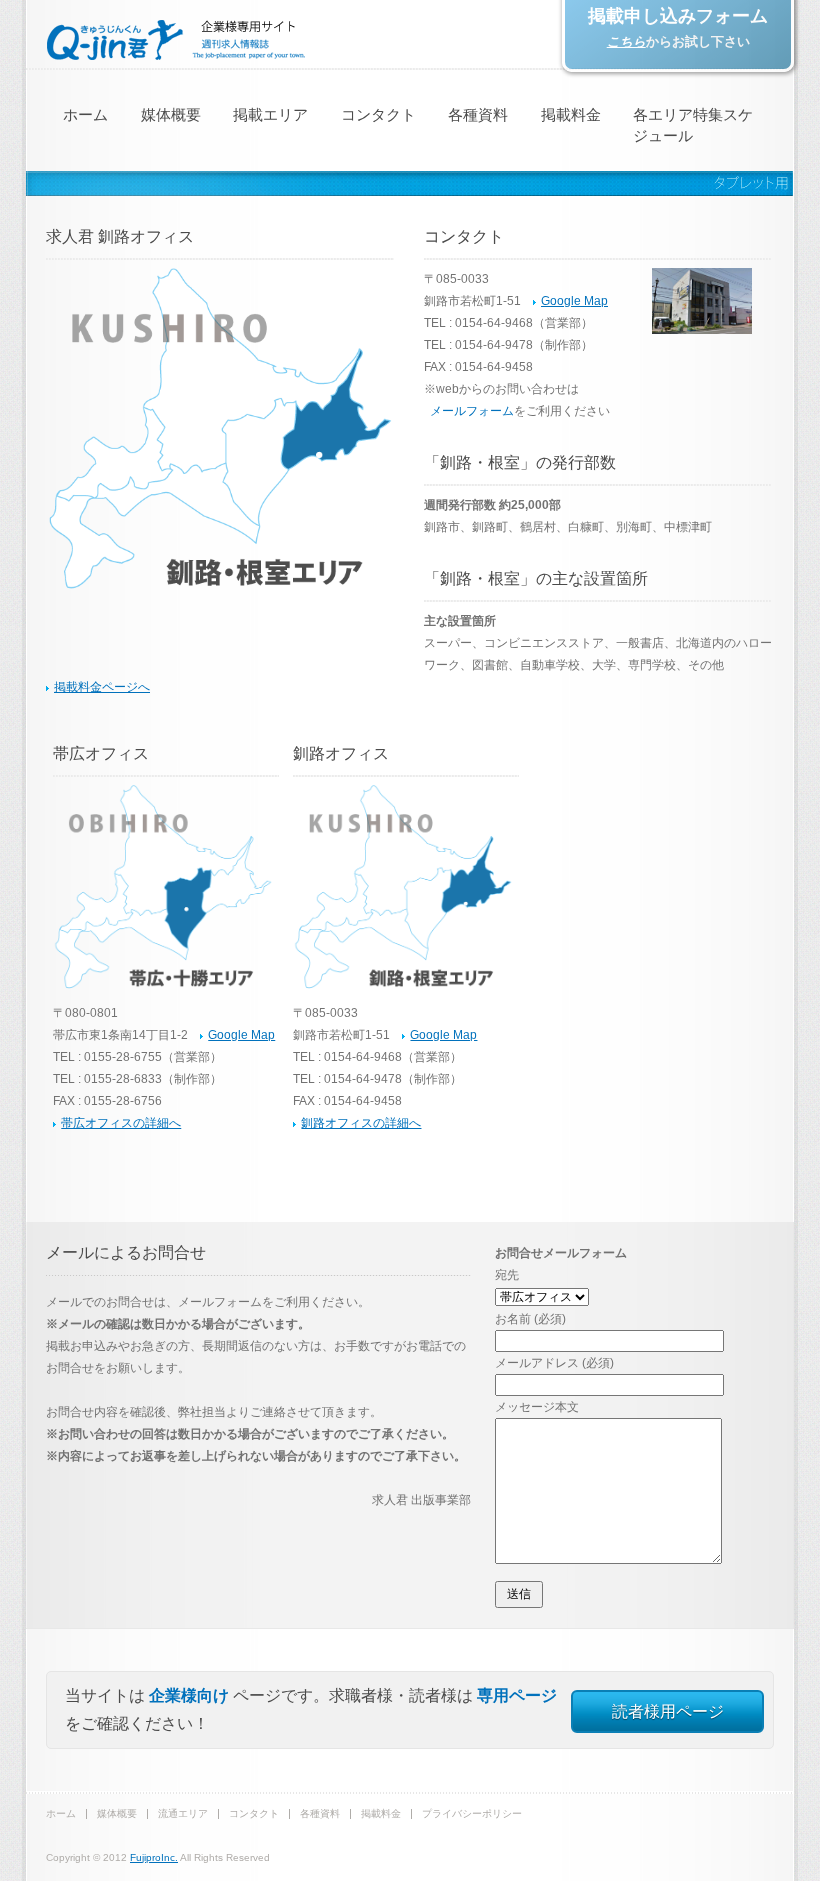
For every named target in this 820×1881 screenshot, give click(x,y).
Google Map (574, 301)
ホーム (85, 114)
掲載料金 (571, 114)
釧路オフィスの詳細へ (361, 1123)
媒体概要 (171, 114)
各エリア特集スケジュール (693, 125)
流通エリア (183, 1813)
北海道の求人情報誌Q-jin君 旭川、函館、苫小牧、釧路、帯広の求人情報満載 (176, 40)
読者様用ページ (668, 1711)
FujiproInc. (154, 1857)
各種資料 (478, 114)
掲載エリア (270, 114)
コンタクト (378, 114)
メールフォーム (472, 411)
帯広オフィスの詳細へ (121, 1123)
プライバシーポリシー (472, 1813)
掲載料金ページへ (102, 687)
